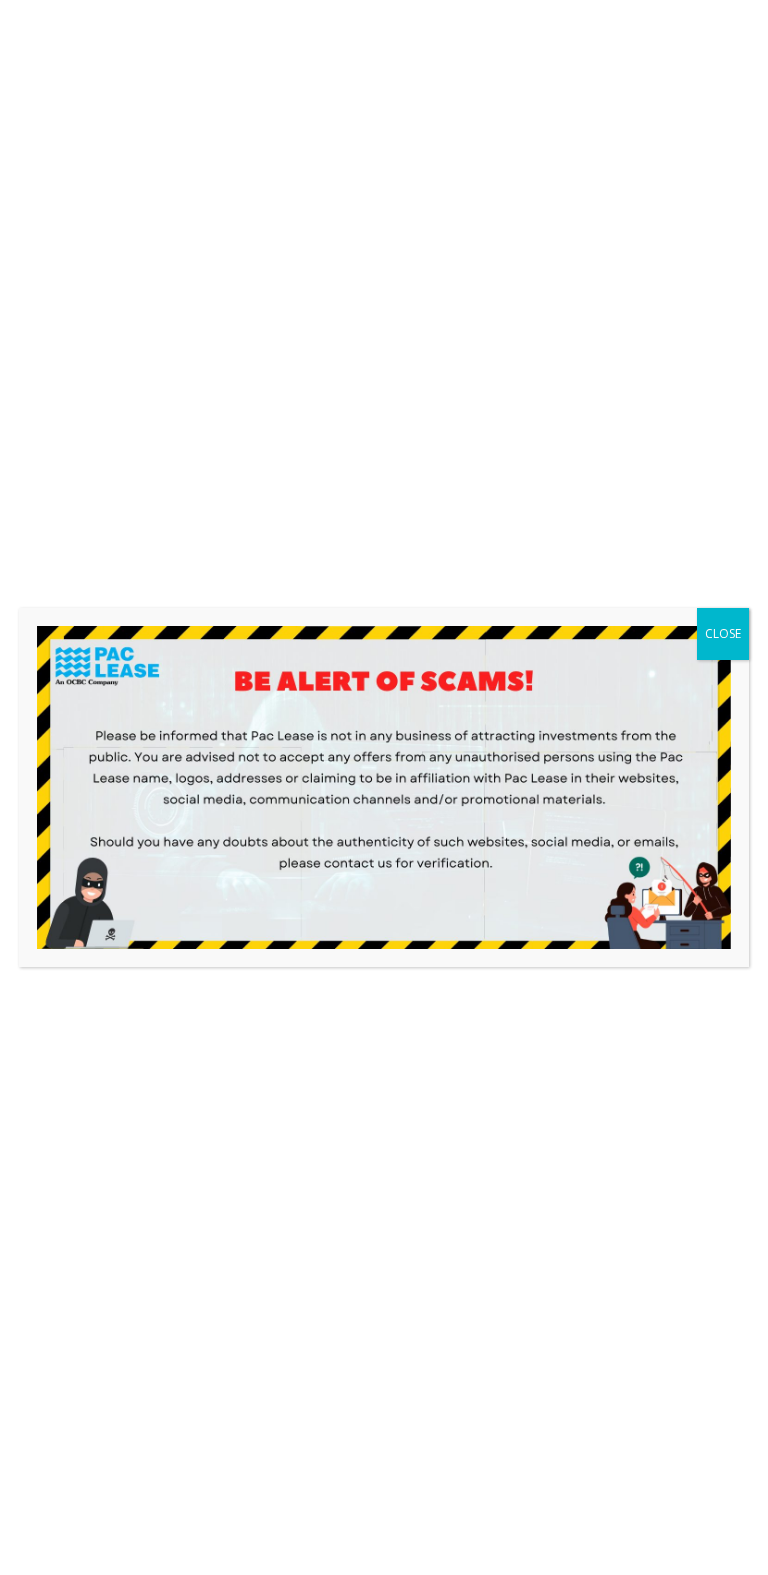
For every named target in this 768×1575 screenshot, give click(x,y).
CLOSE (723, 633)
